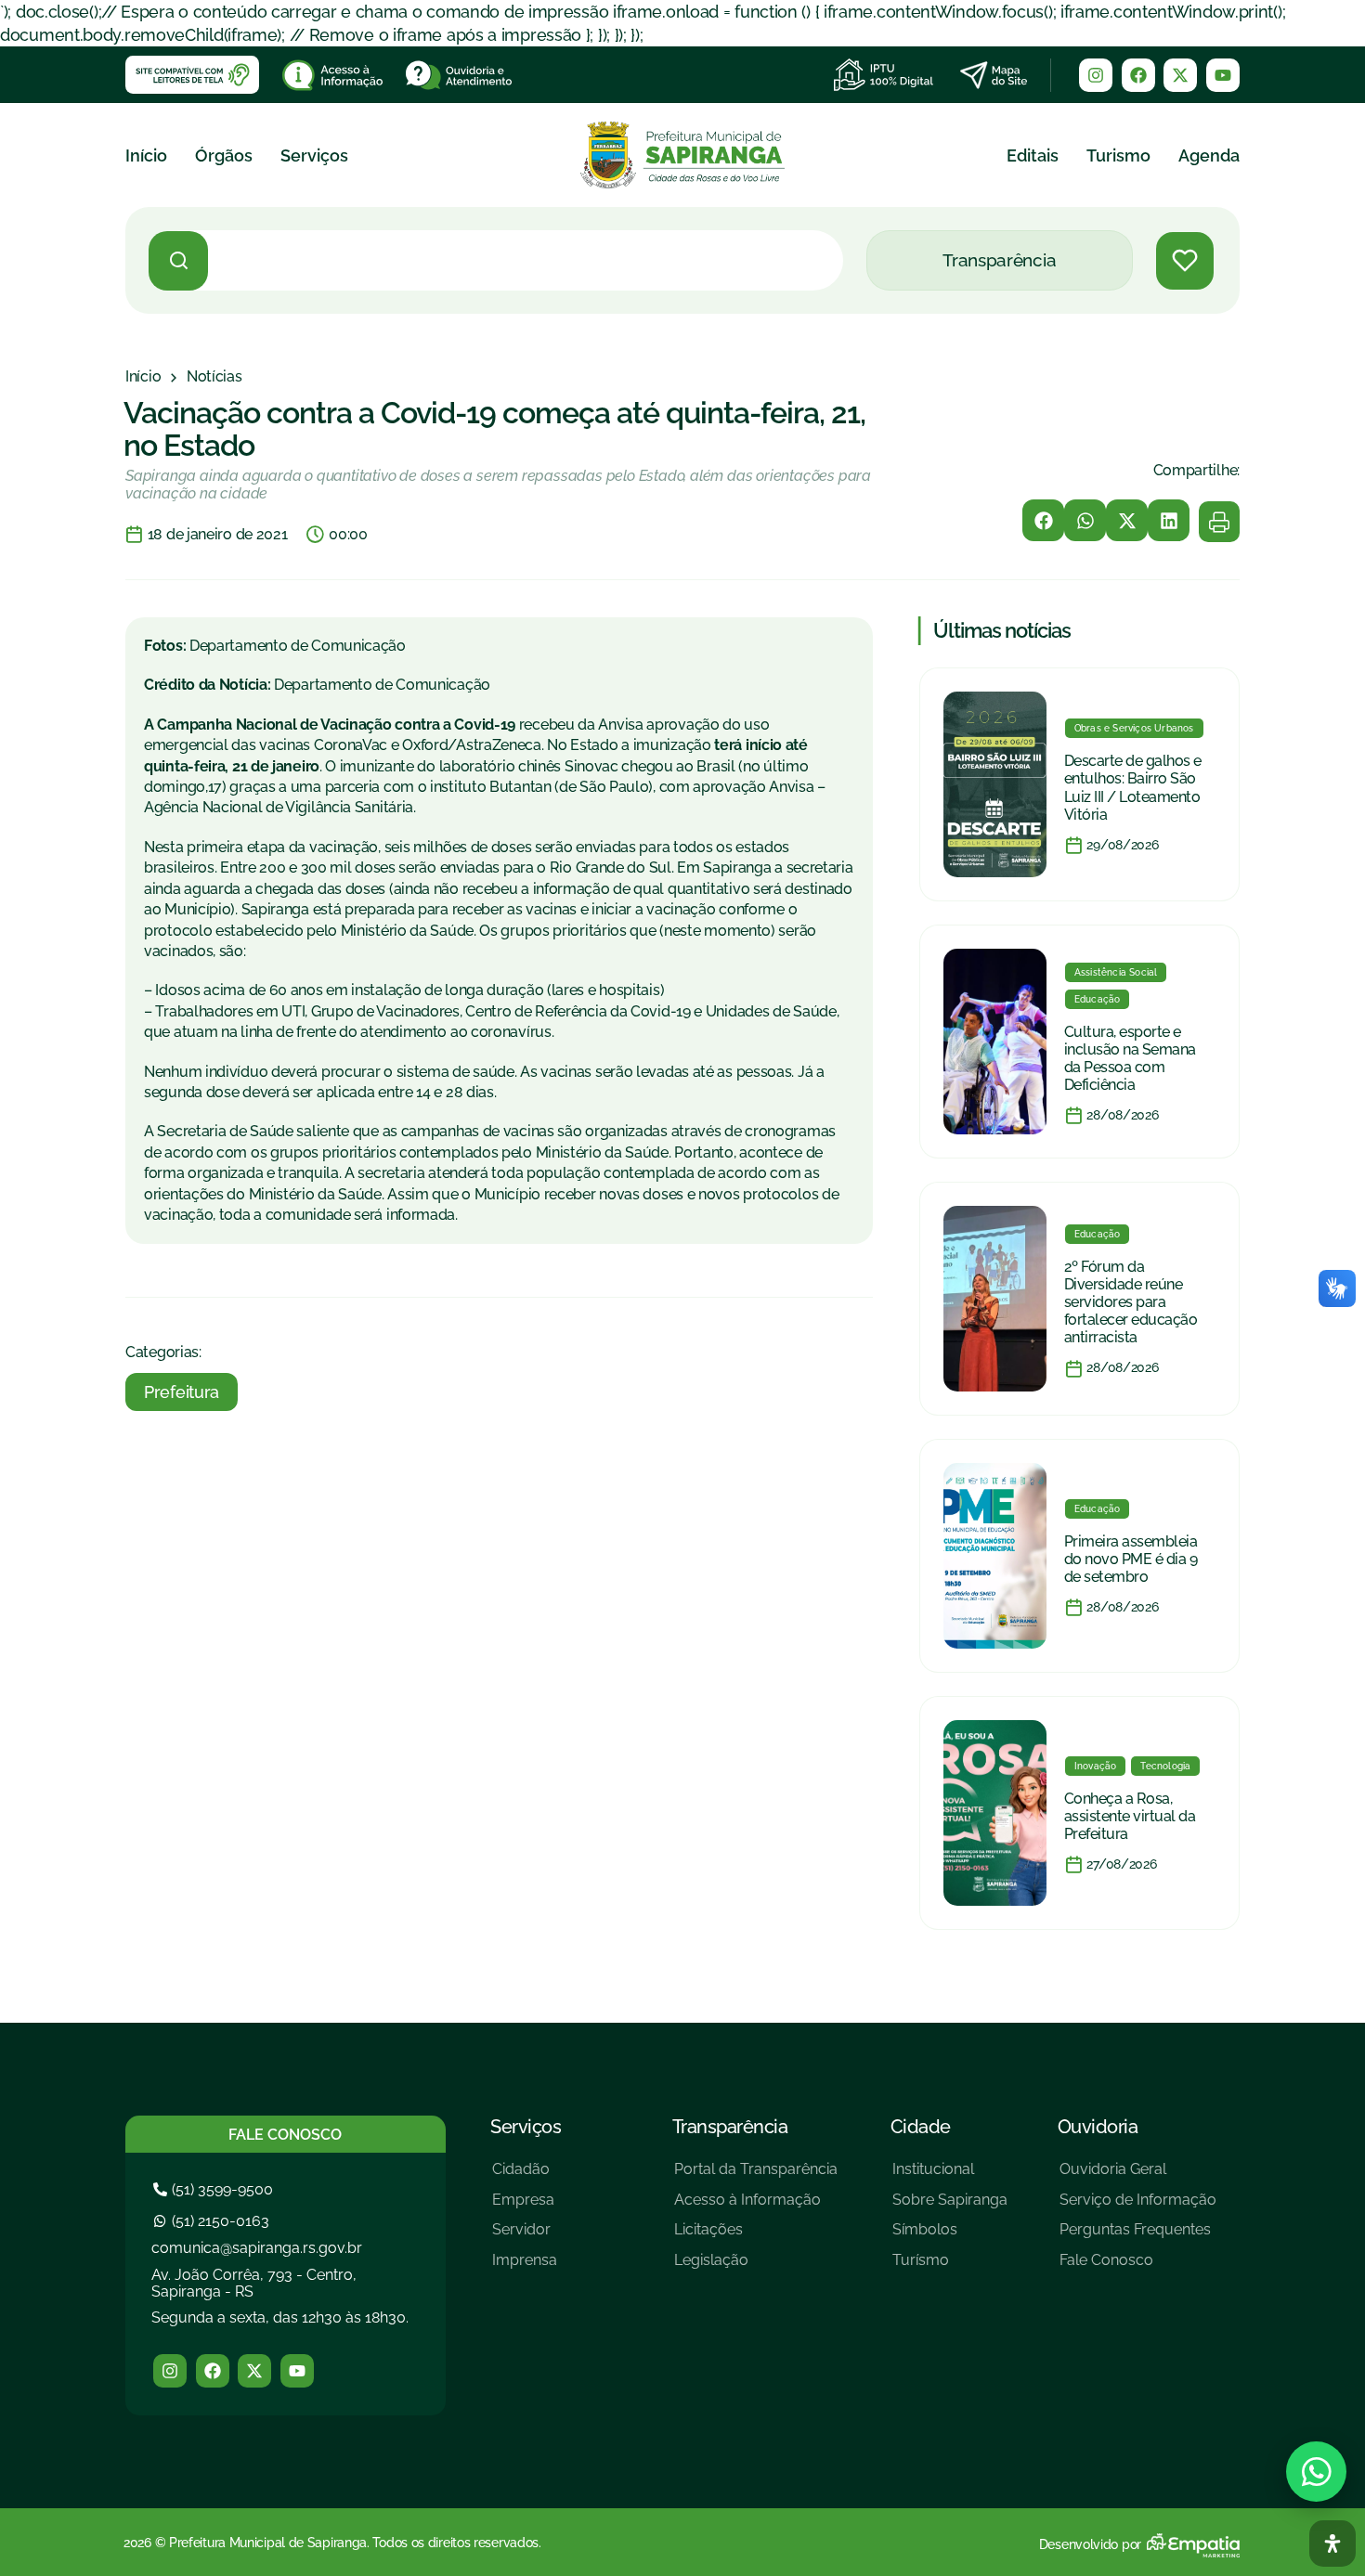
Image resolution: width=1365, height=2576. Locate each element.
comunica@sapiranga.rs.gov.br (257, 2248)
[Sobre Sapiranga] (950, 2207)
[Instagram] (1096, 75)
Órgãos (224, 155)
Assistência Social (1116, 972)
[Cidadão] (525, 2176)
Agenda (1209, 155)
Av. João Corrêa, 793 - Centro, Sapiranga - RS (254, 2283)
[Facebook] (1138, 75)
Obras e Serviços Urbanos (1134, 728)
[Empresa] (525, 2207)
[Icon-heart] (1185, 261)
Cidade (921, 2127)
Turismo (1118, 155)
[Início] (143, 377)
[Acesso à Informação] (756, 2207)
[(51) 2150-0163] (214, 2221)
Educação (1098, 999)
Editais (1033, 155)
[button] (1043, 520)
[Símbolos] (950, 2237)
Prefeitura (182, 1392)
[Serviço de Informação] (1138, 2207)
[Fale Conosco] (1138, 2267)
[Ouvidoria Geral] (1138, 2176)
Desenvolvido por (1090, 2544)
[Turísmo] (950, 2267)
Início (146, 155)
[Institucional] (950, 2176)
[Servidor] (525, 2237)
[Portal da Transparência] (756, 2176)
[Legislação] (756, 2267)
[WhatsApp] (1316, 2472)
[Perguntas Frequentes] (1138, 2237)
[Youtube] (1223, 75)
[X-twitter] (1180, 75)
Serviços (314, 155)
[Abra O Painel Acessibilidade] (1332, 2544)
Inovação (1096, 1766)
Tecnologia (1165, 1766)
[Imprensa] (525, 2267)
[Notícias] (214, 377)
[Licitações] (756, 2237)
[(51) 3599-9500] (215, 2189)
